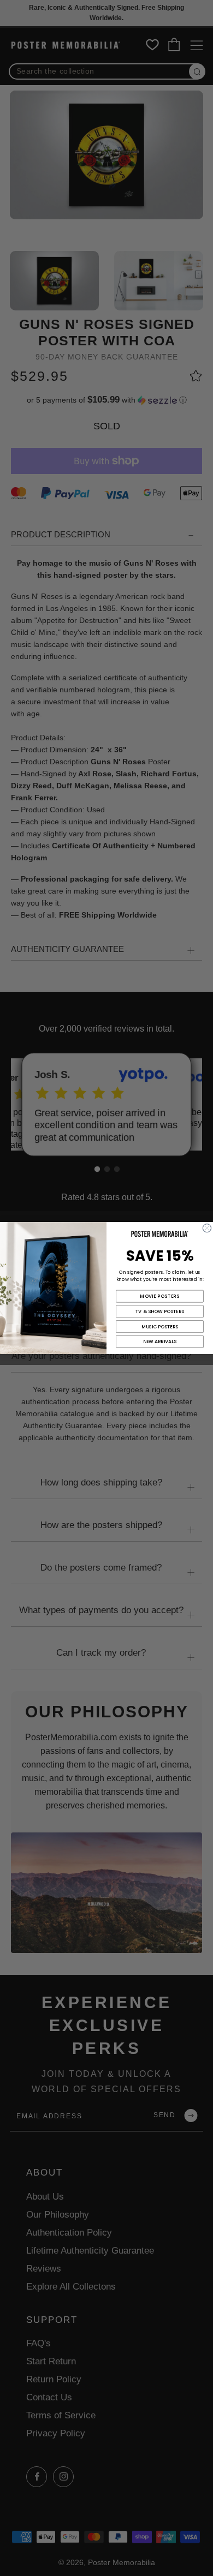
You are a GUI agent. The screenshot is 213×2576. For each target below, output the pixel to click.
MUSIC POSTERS (160, 1327)
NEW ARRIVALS (160, 1341)
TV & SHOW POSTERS (160, 1311)
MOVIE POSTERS (159, 1296)
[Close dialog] (207, 1228)
